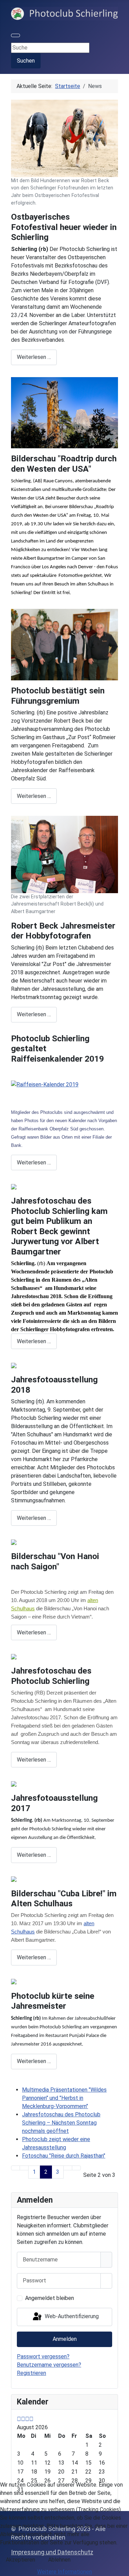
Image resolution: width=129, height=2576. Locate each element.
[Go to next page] (68, 2168)
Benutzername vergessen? (49, 2365)
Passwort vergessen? (43, 2356)
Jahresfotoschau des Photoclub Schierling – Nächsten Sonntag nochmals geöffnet (61, 2123)
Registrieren (31, 2373)
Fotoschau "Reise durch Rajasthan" (64, 2156)
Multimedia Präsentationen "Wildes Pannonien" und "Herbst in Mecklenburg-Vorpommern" (64, 2098)
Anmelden (65, 2339)
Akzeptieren (20, 2560)
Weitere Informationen (64, 2572)
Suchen (26, 61)
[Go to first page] (15, 2168)
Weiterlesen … (34, 357)
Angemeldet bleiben (50, 2298)
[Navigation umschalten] (15, 35)
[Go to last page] (76, 2168)
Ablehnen (59, 2560)
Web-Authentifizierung (71, 2316)
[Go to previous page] (24, 2168)
